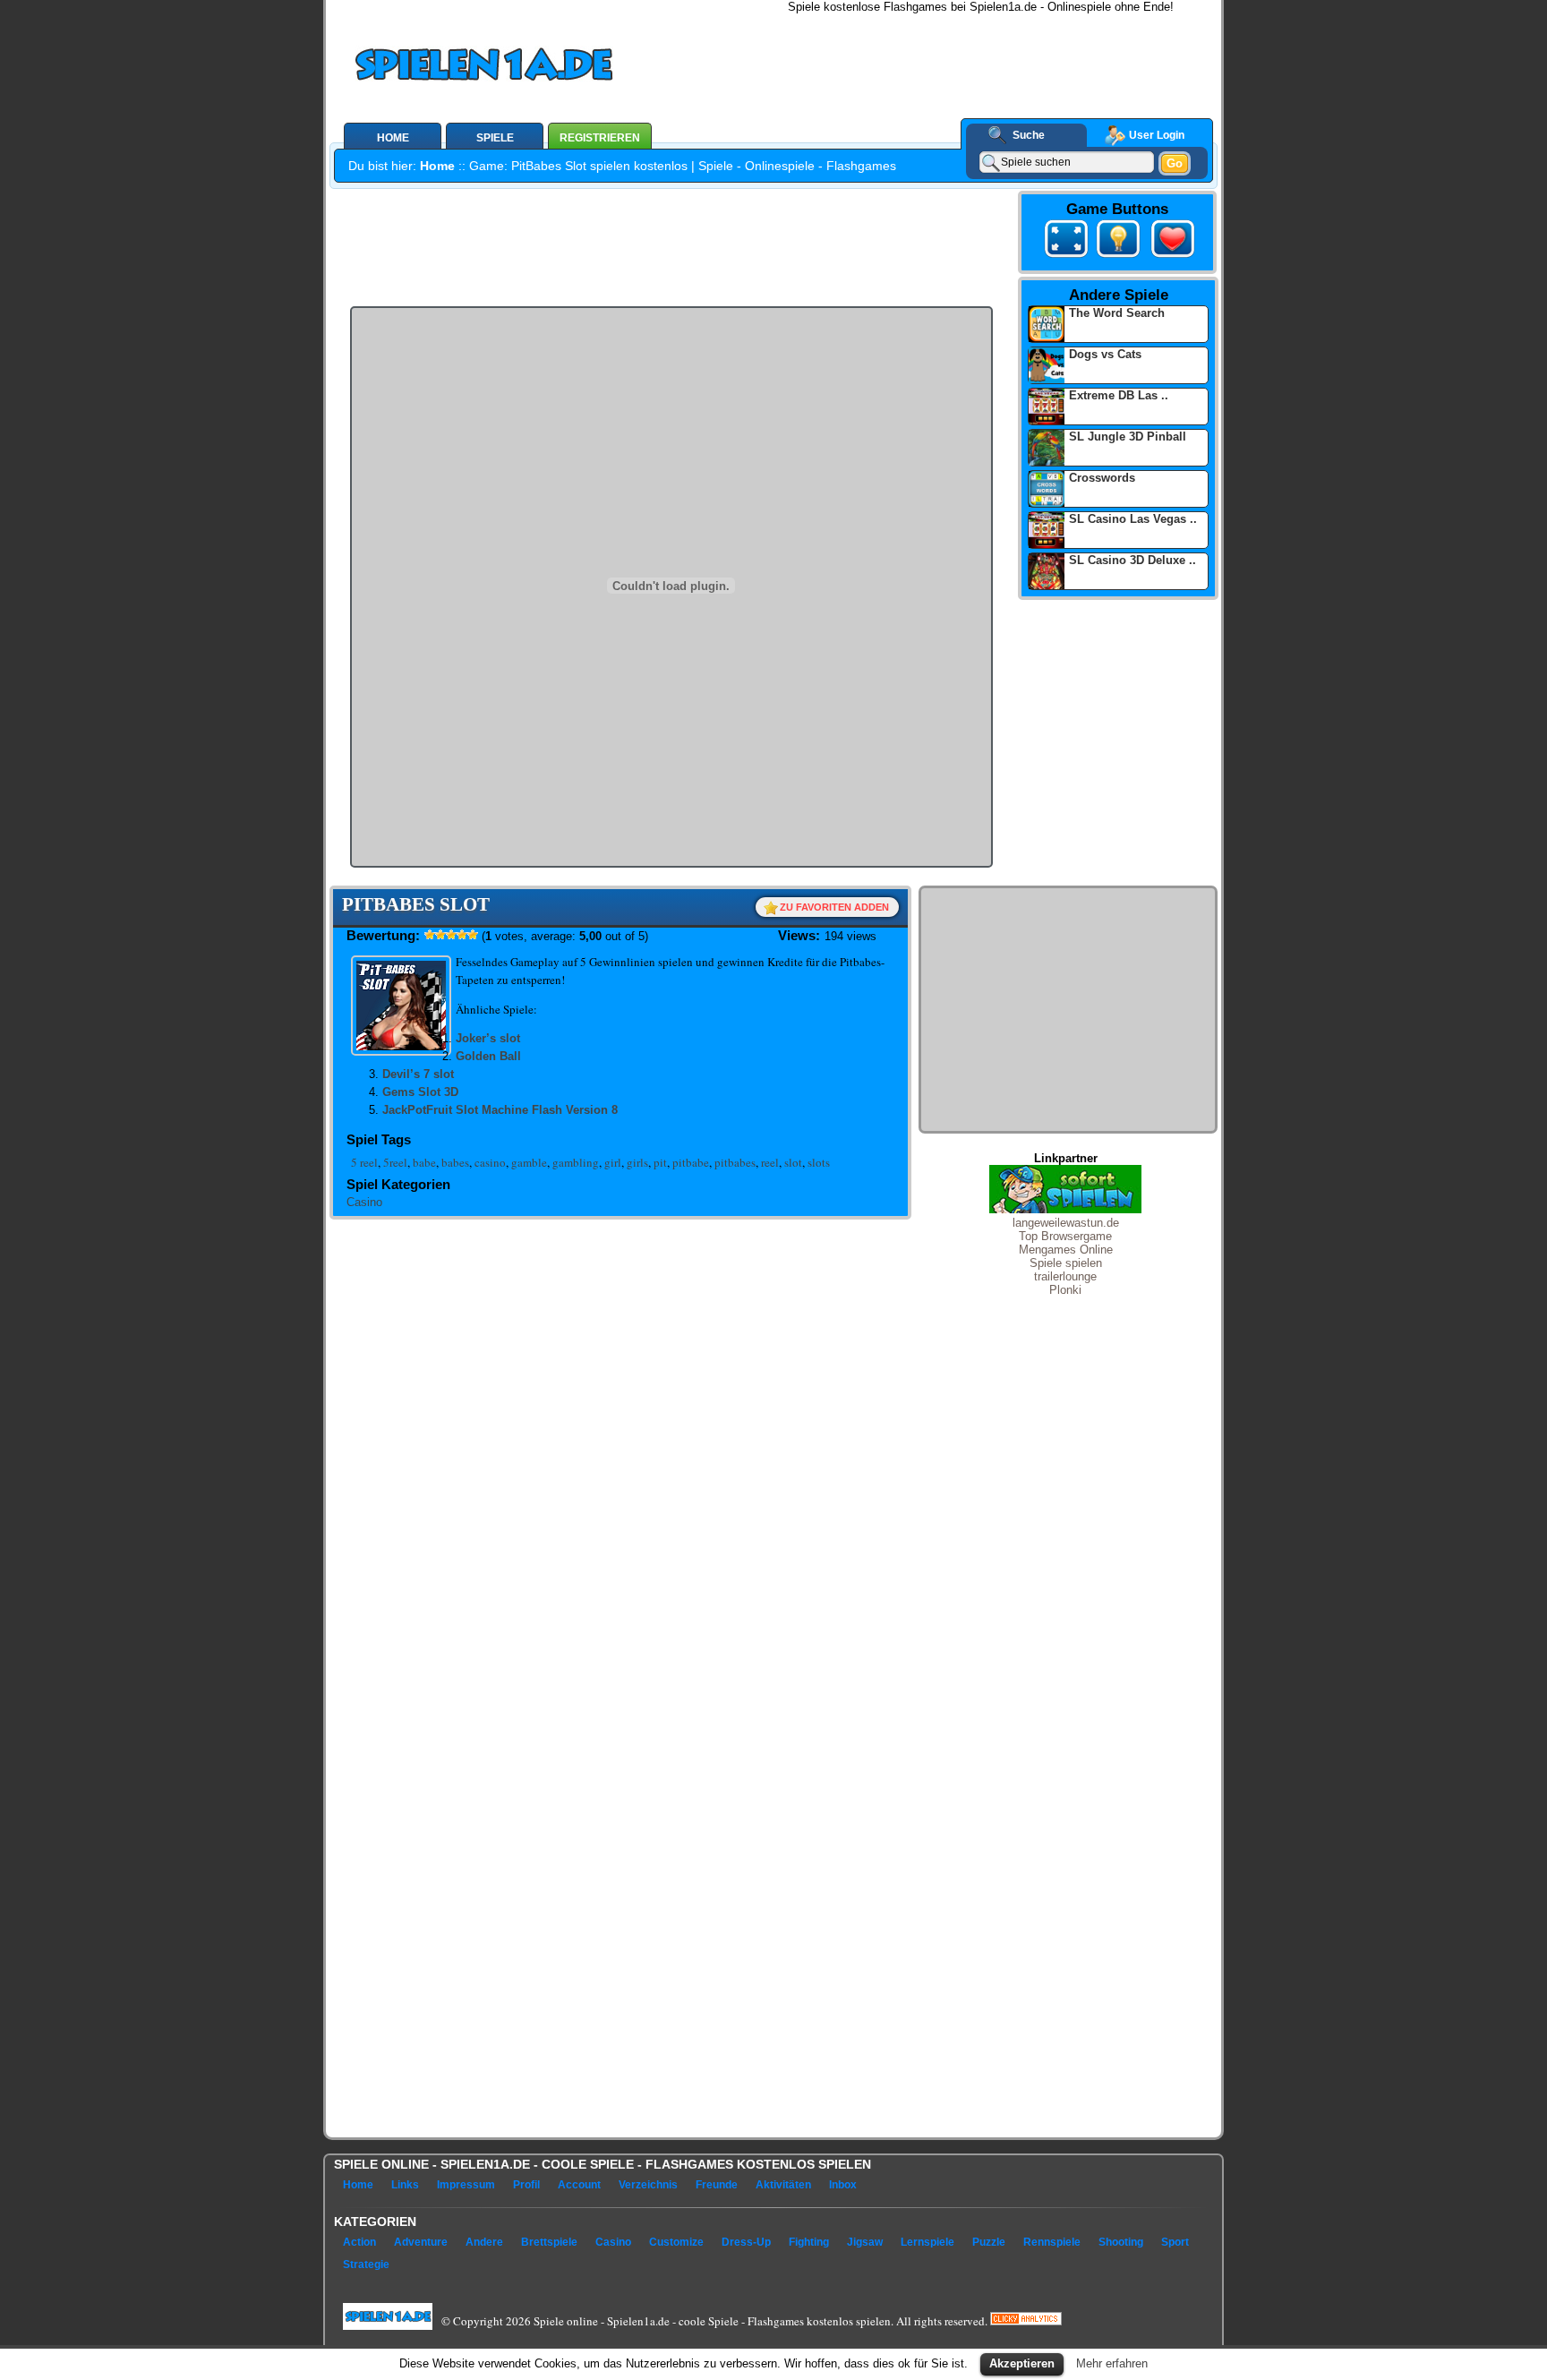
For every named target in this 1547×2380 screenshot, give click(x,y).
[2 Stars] (440, 935)
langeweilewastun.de (1066, 1223)
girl (613, 1162)
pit (660, 1162)
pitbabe (691, 1162)
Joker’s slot (488, 1038)
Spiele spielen (1066, 1263)
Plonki (1065, 1290)
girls (637, 1162)
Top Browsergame (1065, 1236)
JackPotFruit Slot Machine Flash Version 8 (500, 1110)
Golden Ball (488, 1056)
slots (819, 1162)
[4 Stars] (462, 935)
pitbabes (735, 1162)
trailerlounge (1065, 1276)
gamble (529, 1162)
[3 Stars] (451, 935)
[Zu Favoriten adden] (1169, 258)
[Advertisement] (953, 54)
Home (437, 166)
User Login (1157, 135)
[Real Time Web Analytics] (1026, 2320)
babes (455, 1162)
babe (424, 1162)
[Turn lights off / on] (1118, 242)
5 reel (364, 1162)
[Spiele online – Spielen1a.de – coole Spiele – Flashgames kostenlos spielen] (544, 68)
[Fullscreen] (1066, 242)
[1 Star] (430, 935)
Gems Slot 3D (420, 1092)
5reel (395, 1162)
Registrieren (600, 138)
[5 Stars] (473, 935)
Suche (1029, 135)
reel (770, 1162)
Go (1175, 163)
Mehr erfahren (1112, 2363)
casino (490, 1162)
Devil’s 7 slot (418, 1074)
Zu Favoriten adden (834, 907)
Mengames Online (1066, 1250)
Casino (364, 1202)
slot (793, 1162)
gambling (576, 1162)
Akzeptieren (1022, 2363)
